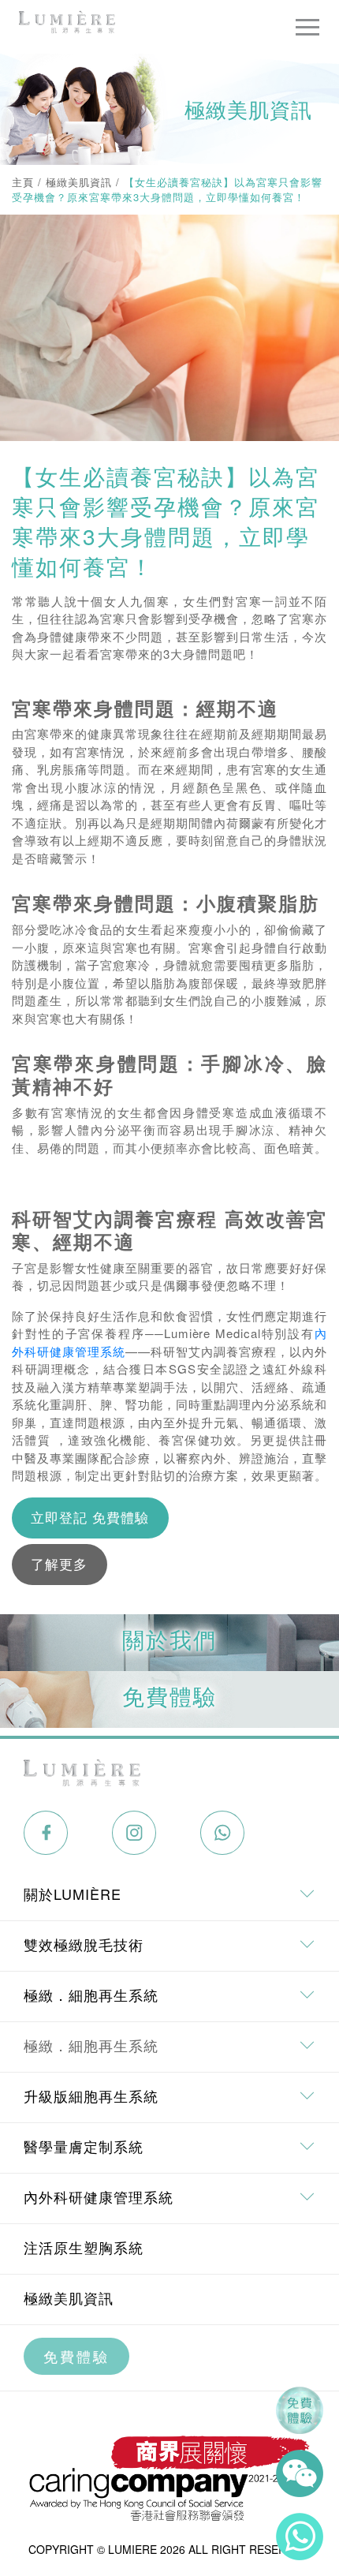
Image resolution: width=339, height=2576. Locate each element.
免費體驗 (76, 2356)
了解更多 (59, 1564)
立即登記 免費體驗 (90, 1517)
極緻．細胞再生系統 (91, 2045)
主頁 (23, 182)
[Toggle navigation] (307, 27)
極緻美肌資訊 (79, 182)
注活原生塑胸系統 (84, 2247)
